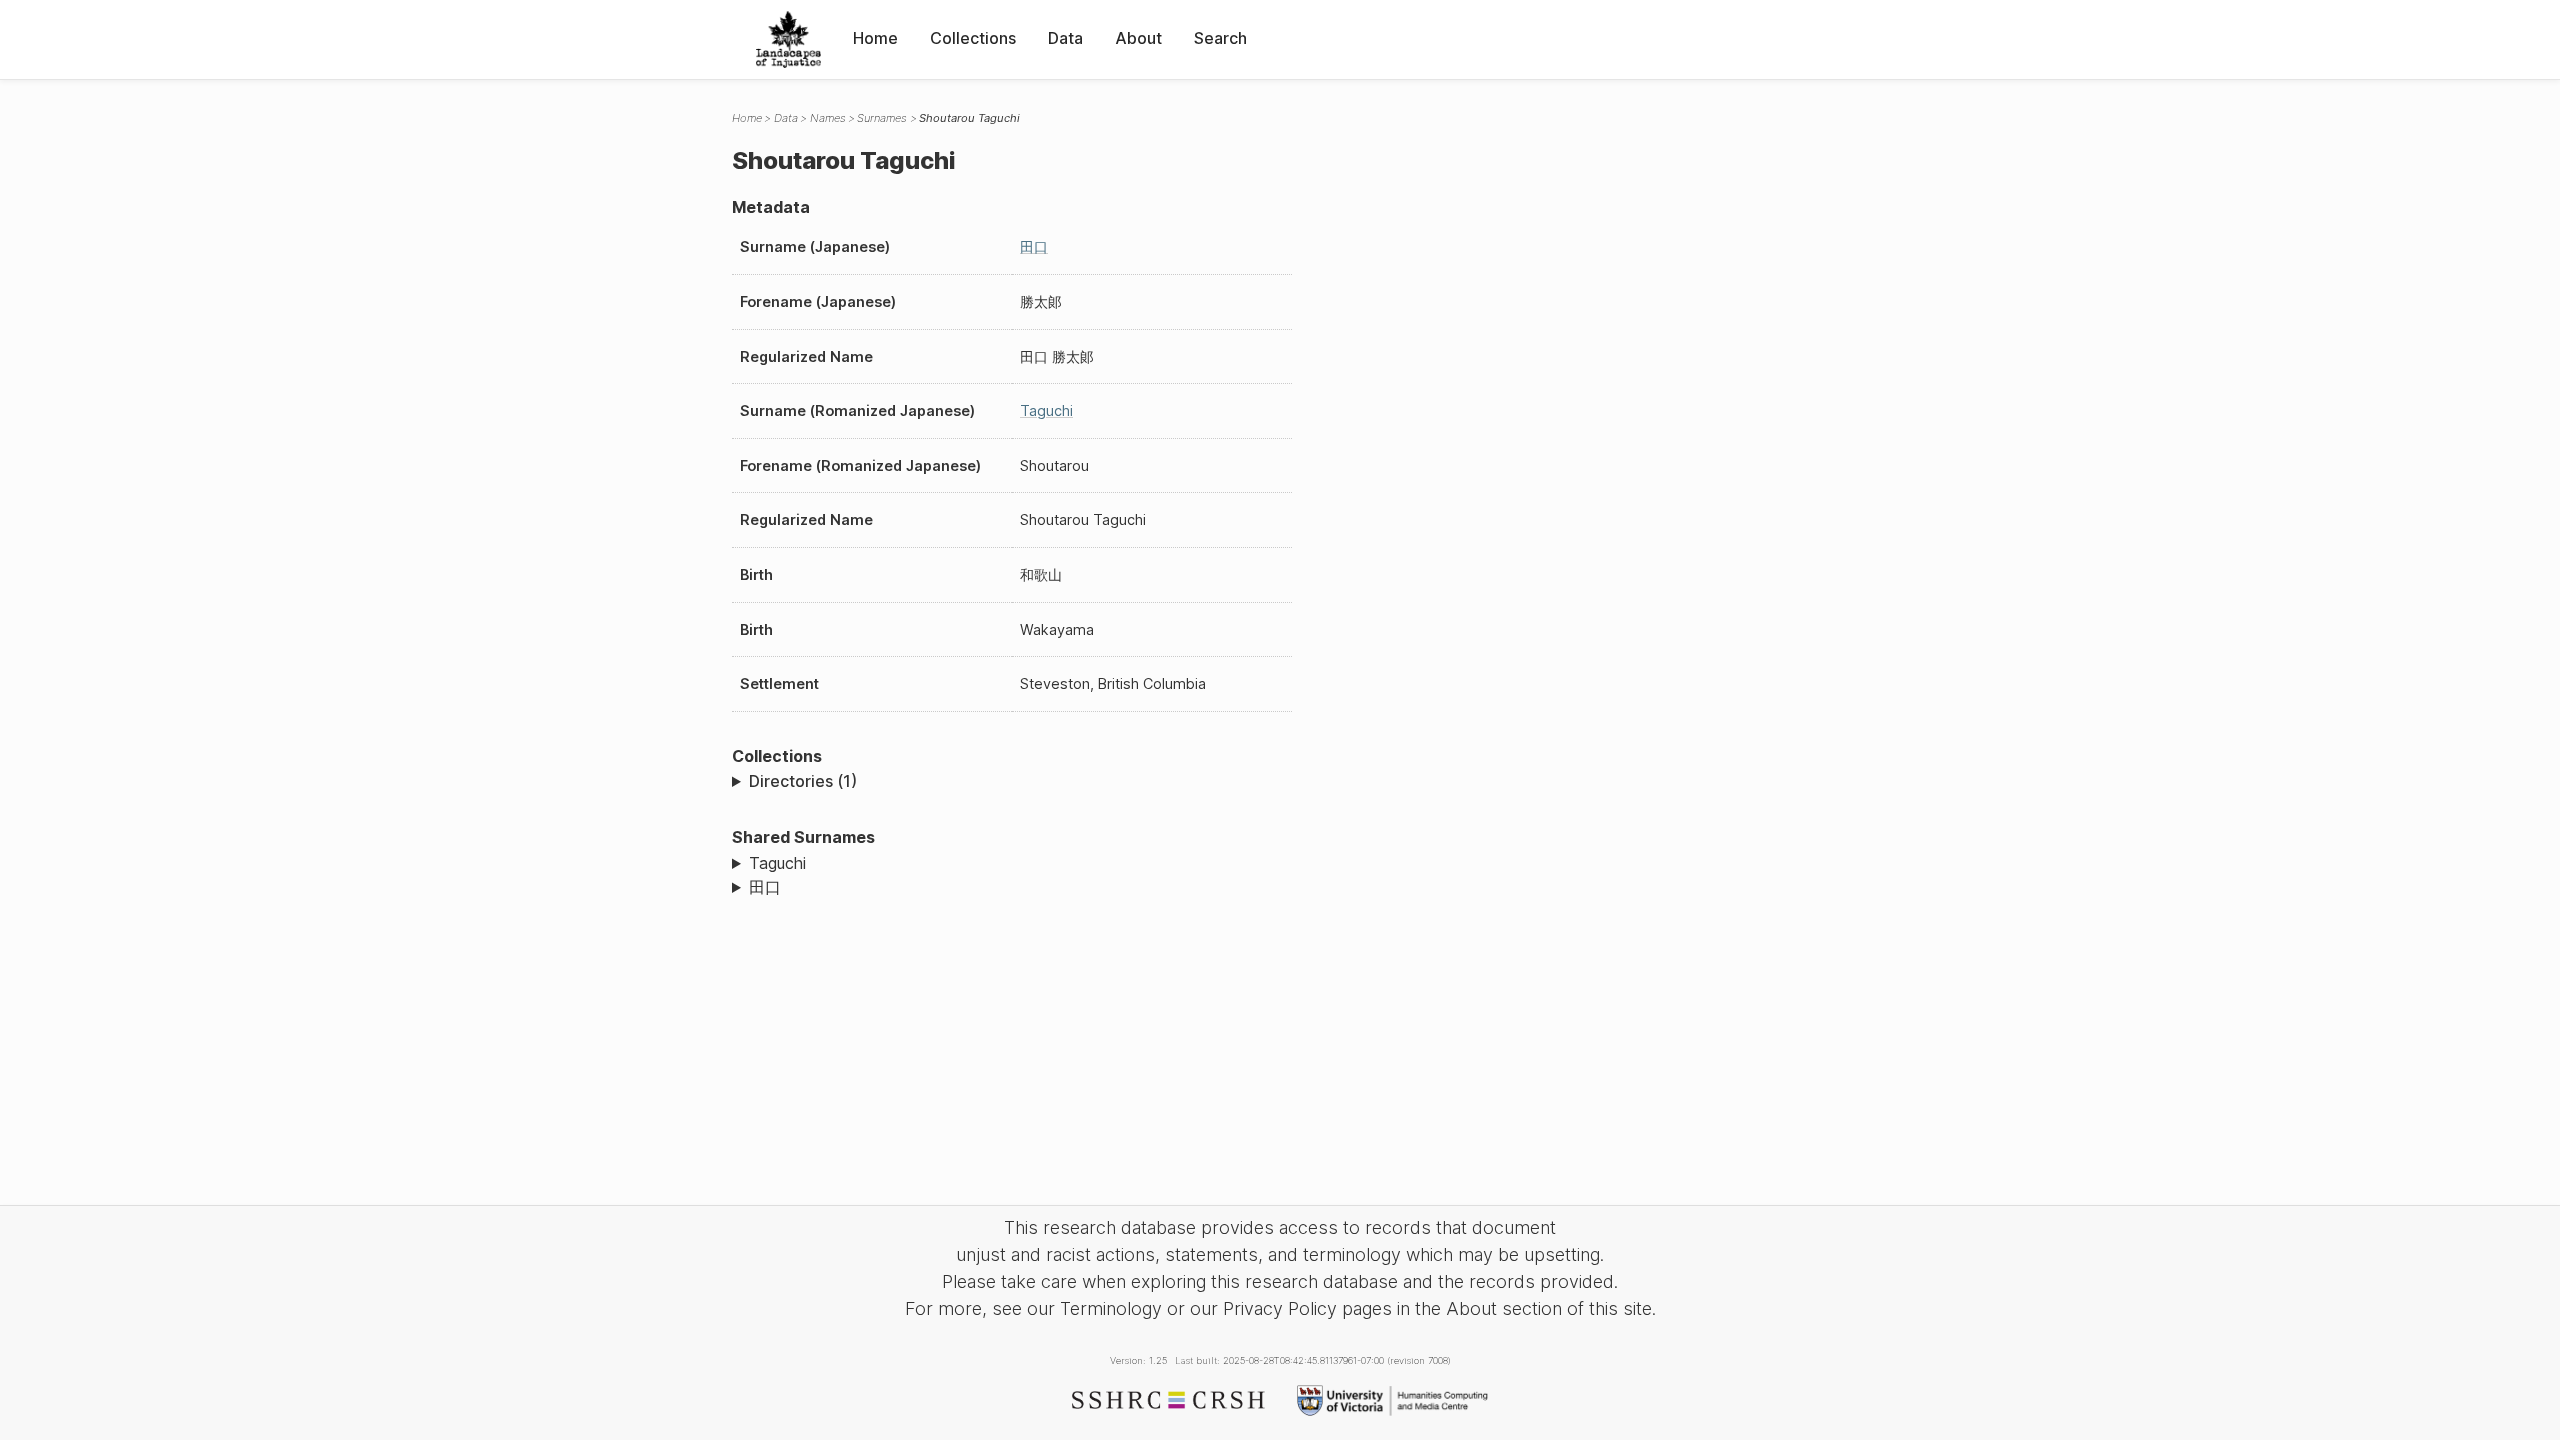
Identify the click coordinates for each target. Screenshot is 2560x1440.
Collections (973, 38)
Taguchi (1046, 410)
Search (1220, 38)
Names (828, 118)
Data (1065, 38)
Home (875, 38)
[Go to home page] (788, 39)
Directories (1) (803, 781)
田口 (1034, 246)
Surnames (882, 118)
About (1138, 38)
